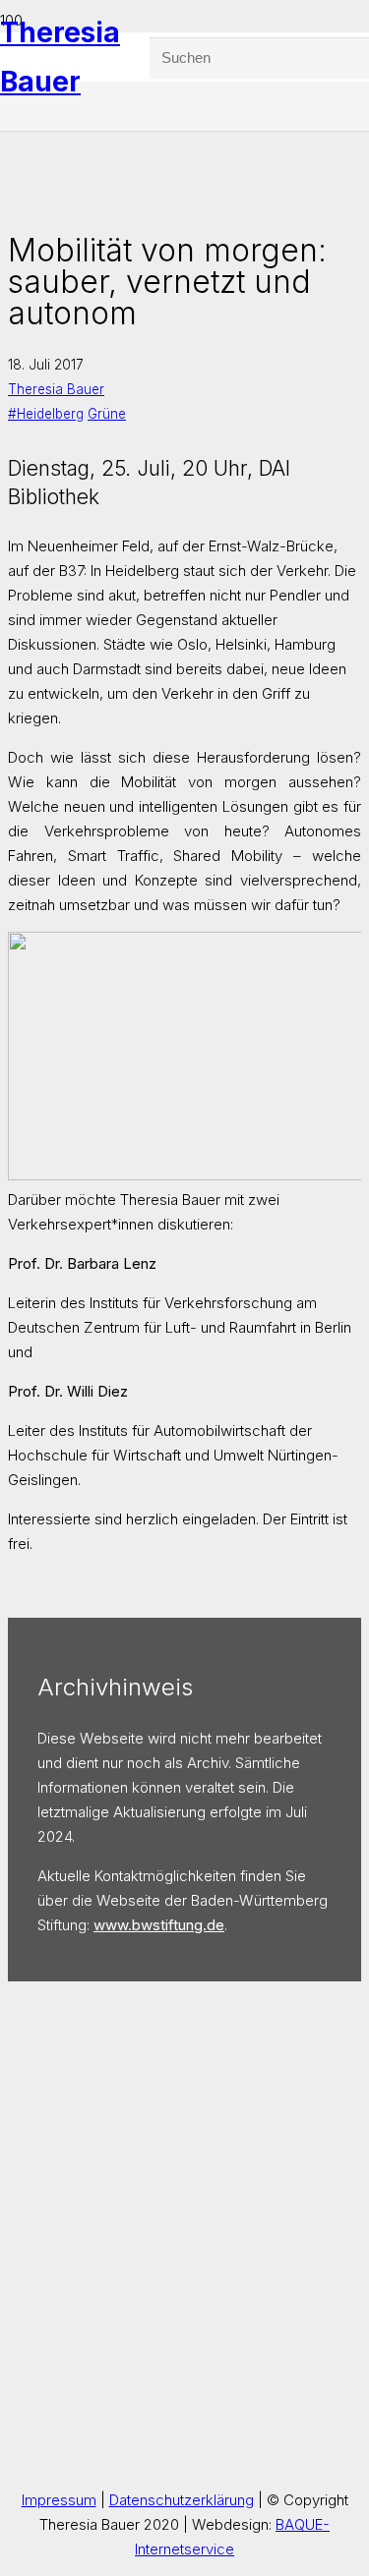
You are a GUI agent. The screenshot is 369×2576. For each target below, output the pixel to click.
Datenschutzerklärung (182, 2500)
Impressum (59, 2500)
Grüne (107, 414)
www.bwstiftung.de (159, 1925)
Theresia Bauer (56, 389)
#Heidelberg (46, 414)
